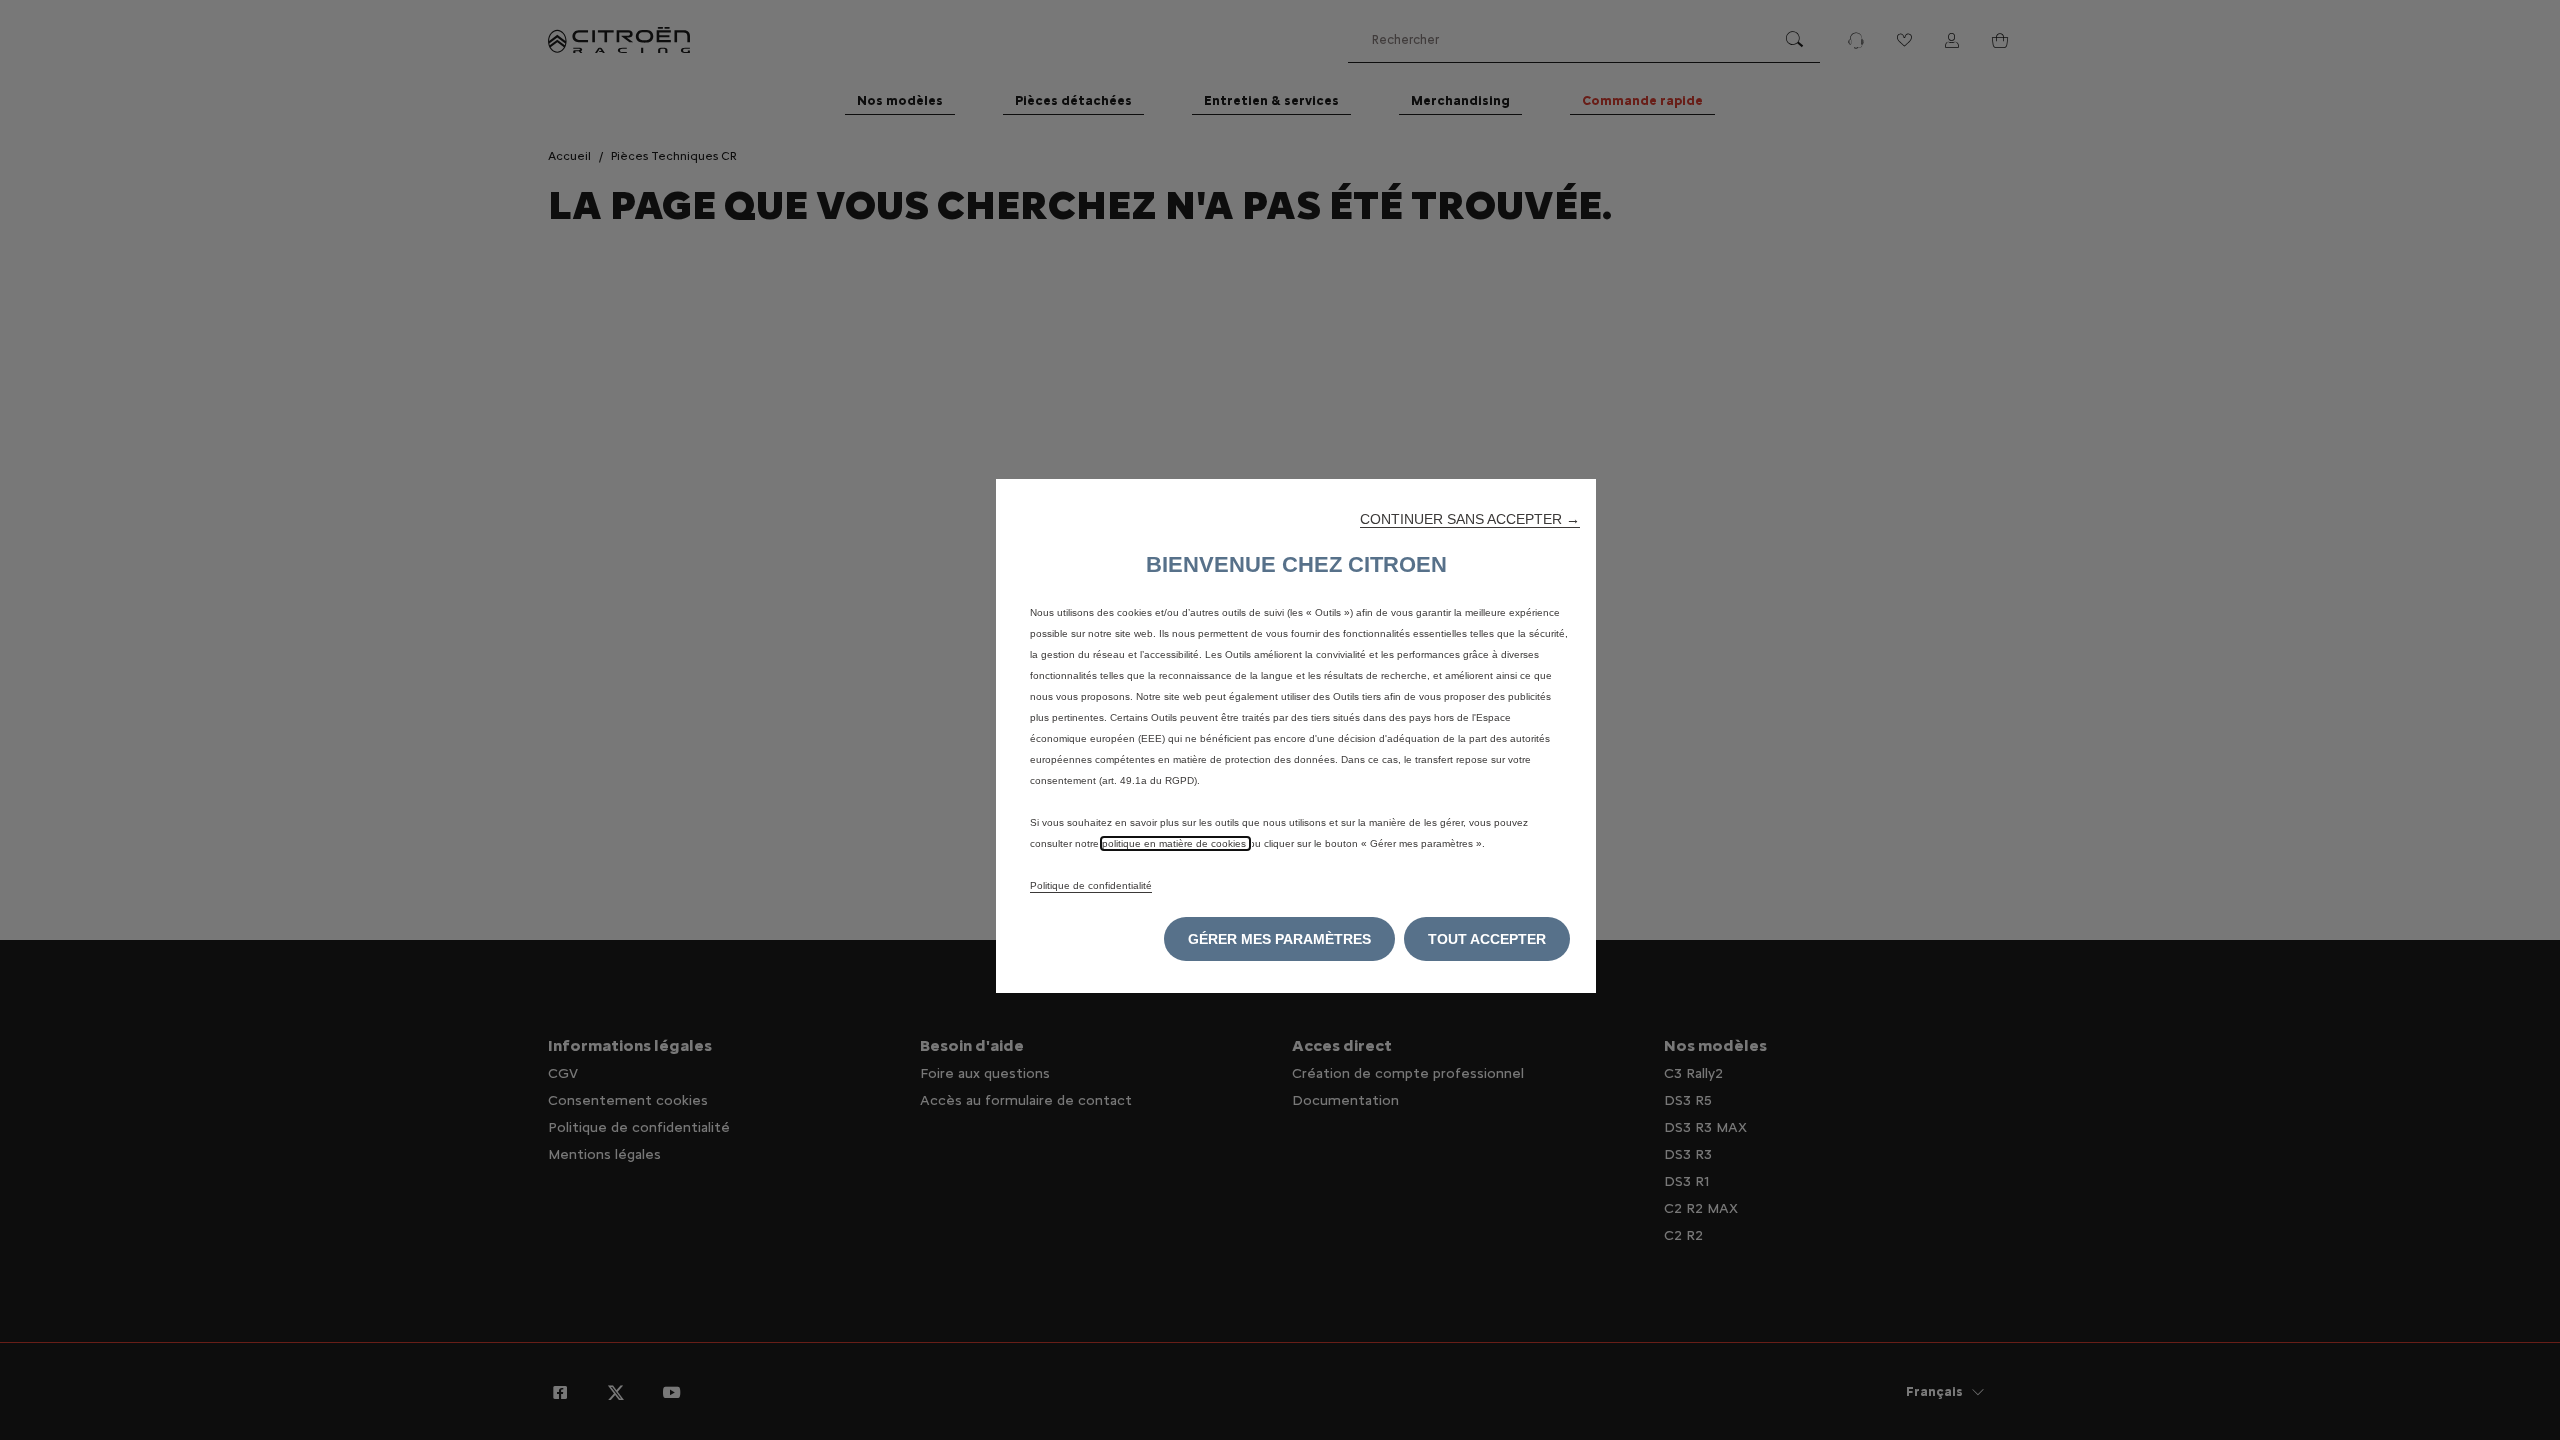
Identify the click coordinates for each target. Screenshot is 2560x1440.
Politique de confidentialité (1091, 885)
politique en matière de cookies (1175, 843)
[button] (1470, 519)
